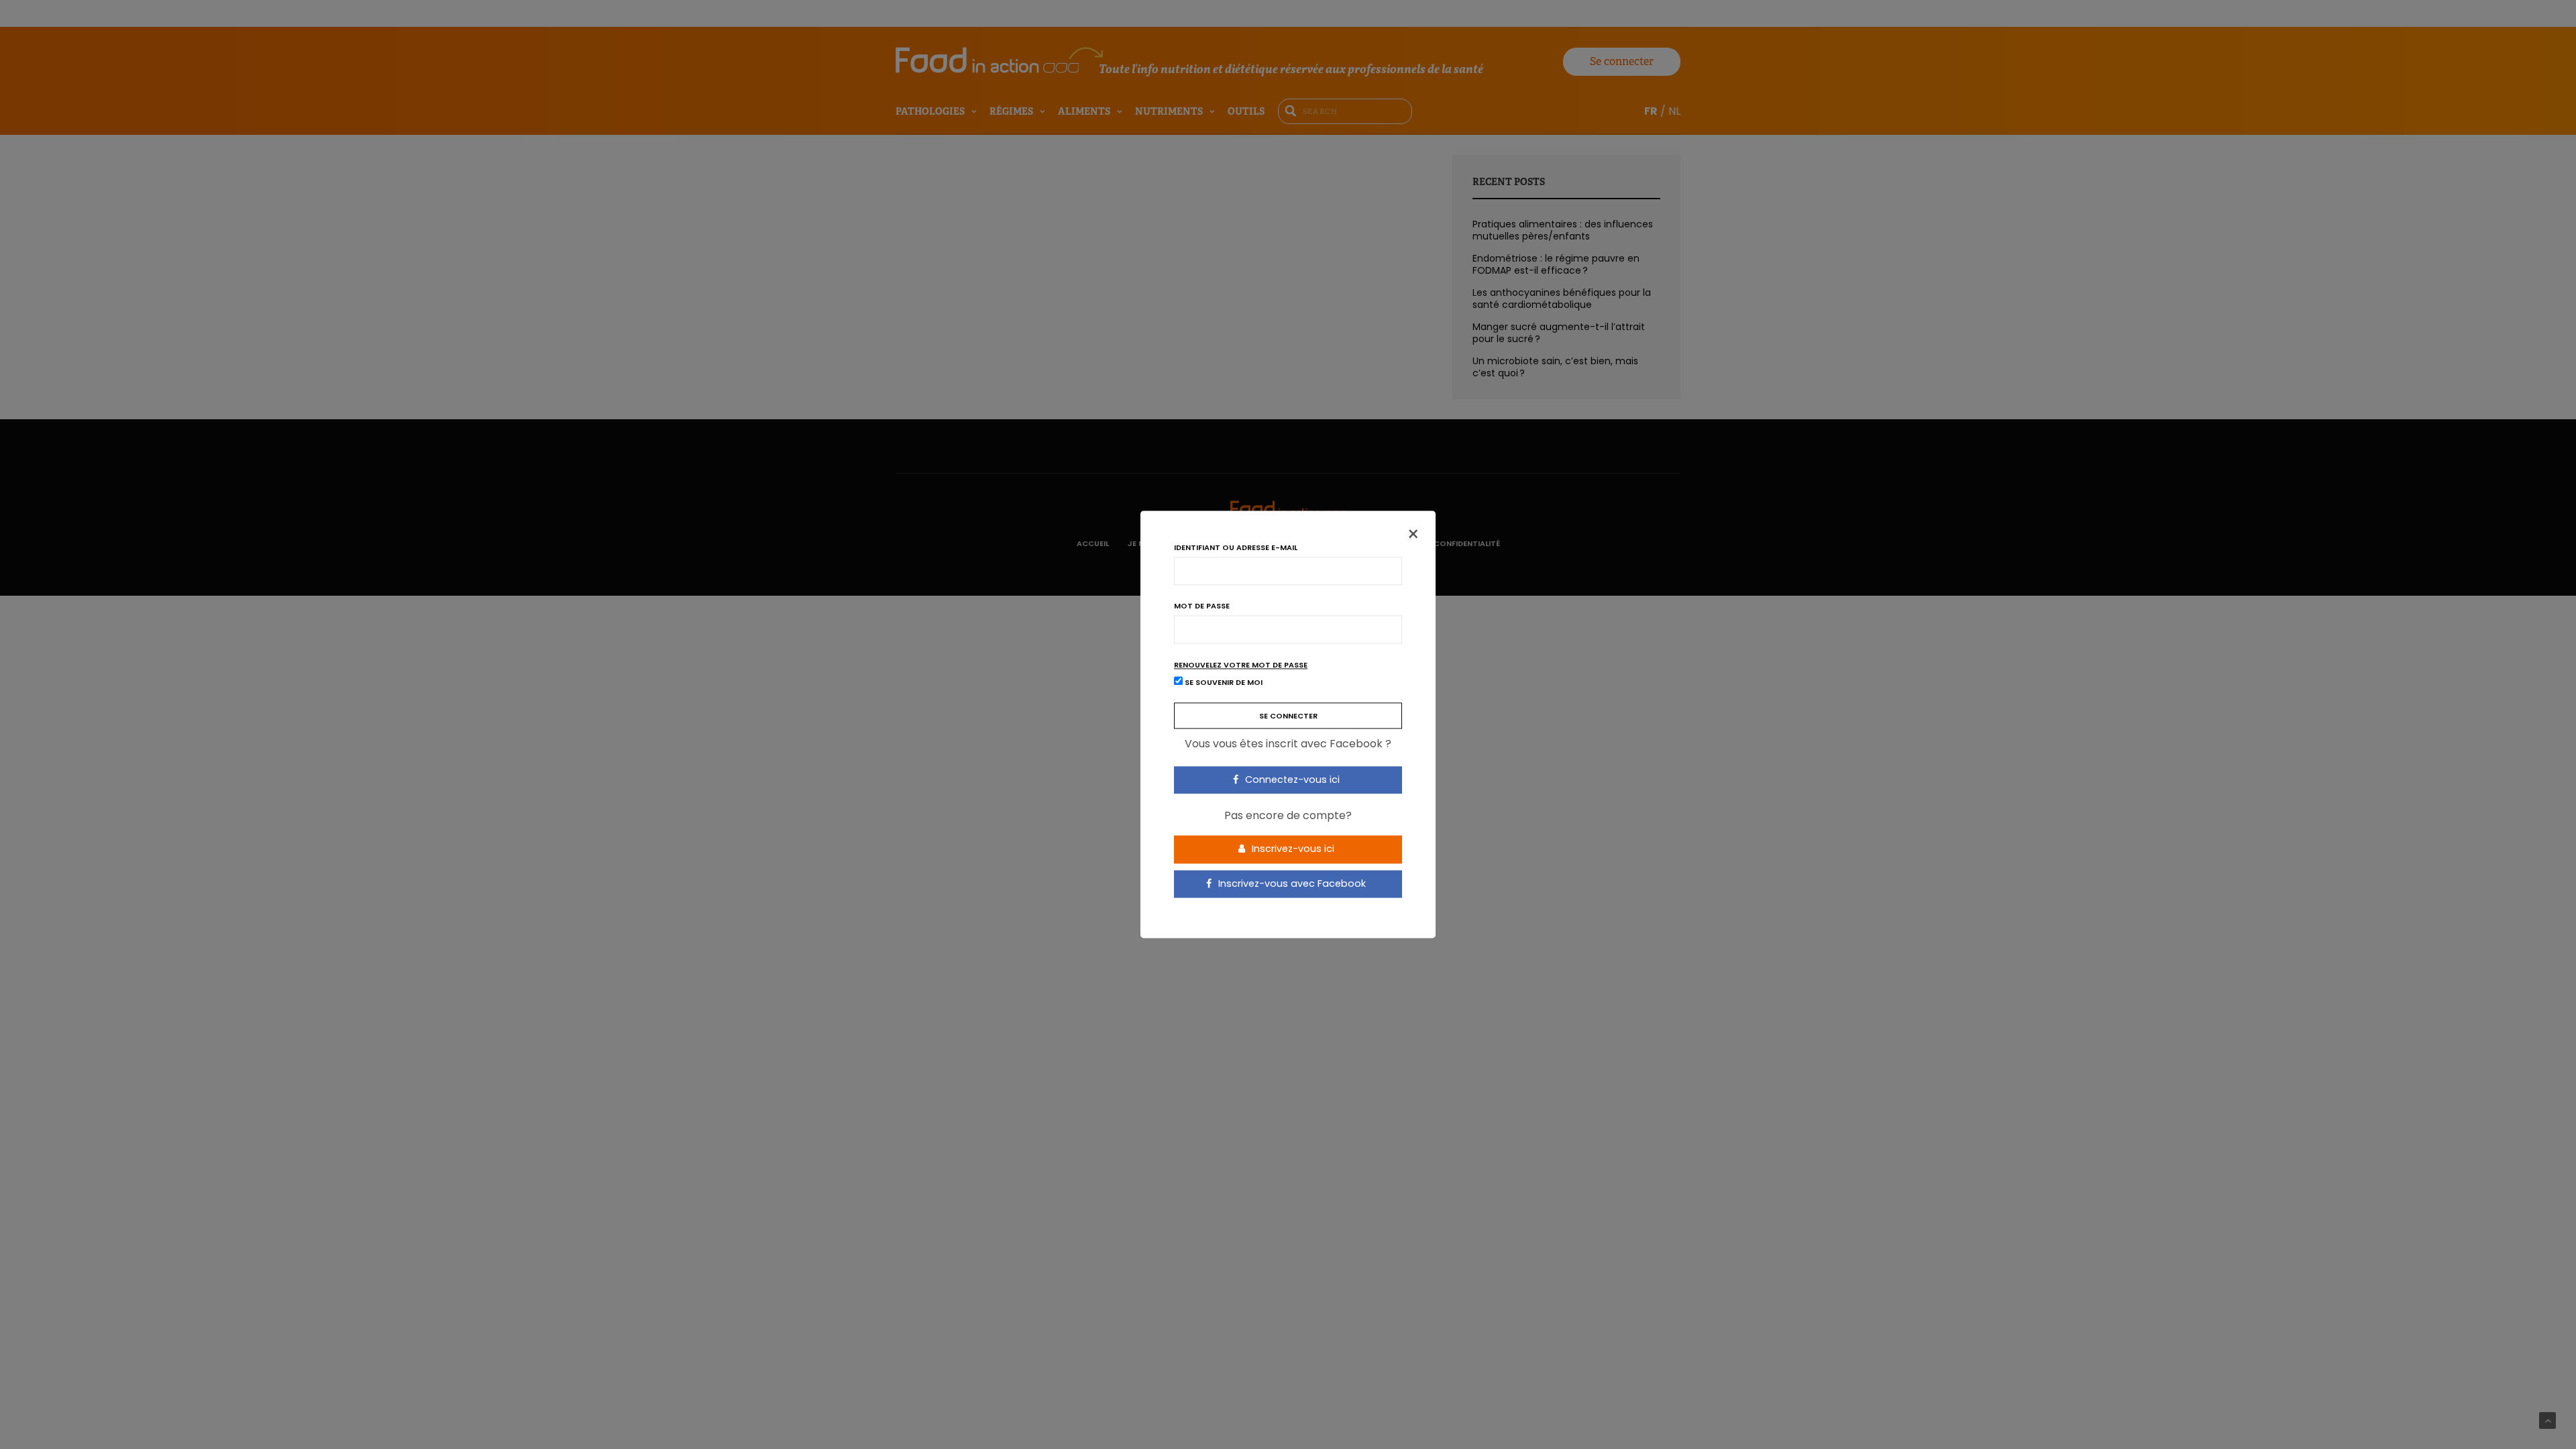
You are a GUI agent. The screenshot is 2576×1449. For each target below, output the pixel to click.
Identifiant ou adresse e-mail (1236, 548)
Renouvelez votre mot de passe (1241, 665)
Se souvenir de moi (1223, 683)
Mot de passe (1202, 606)
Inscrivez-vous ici (1292, 849)
